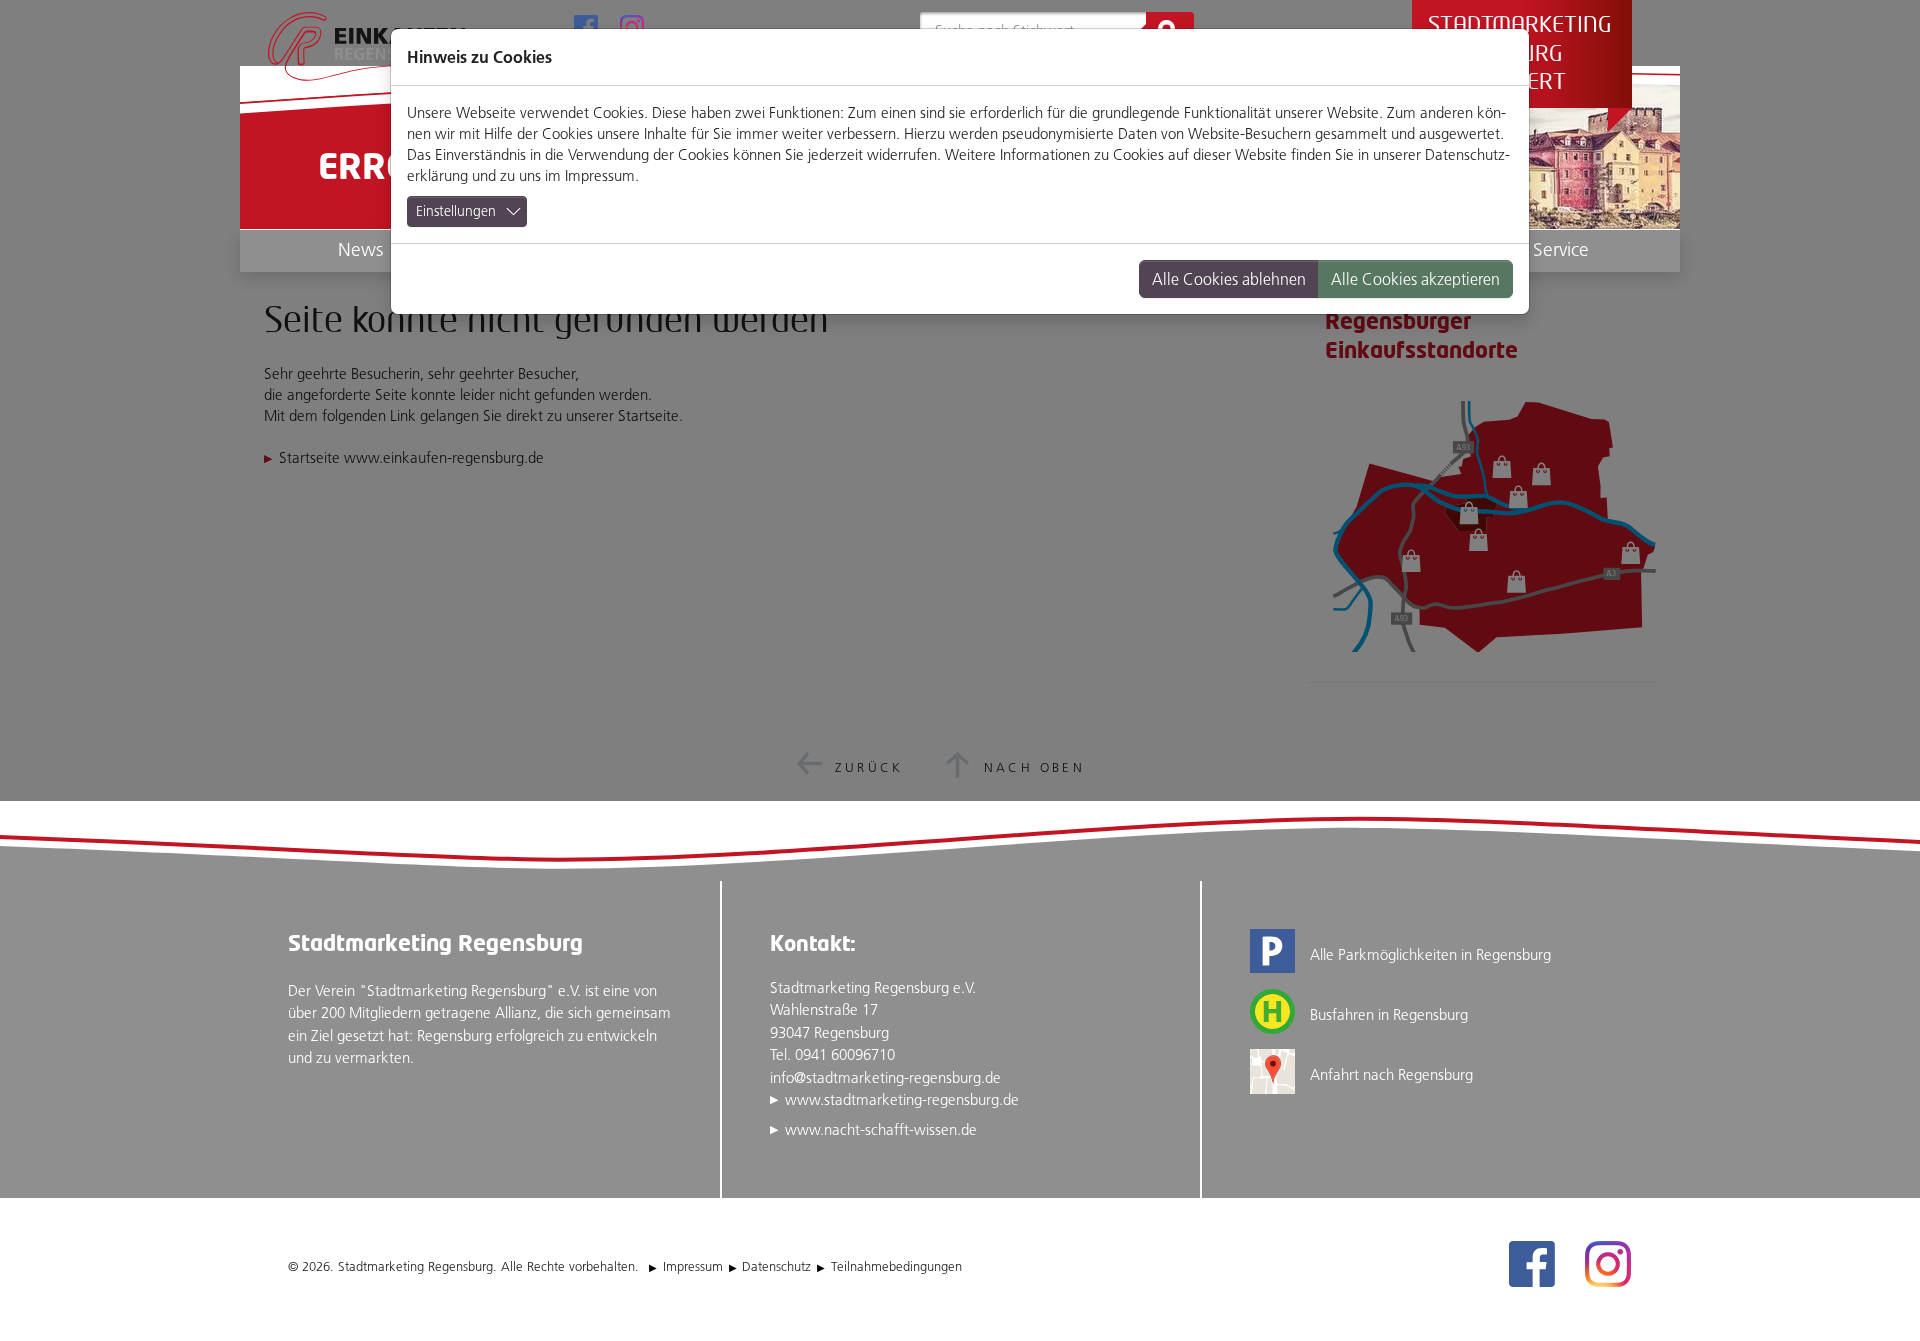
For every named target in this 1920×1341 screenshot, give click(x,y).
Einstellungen (456, 211)
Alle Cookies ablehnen (1229, 279)
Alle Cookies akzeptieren (1415, 279)
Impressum (600, 175)
